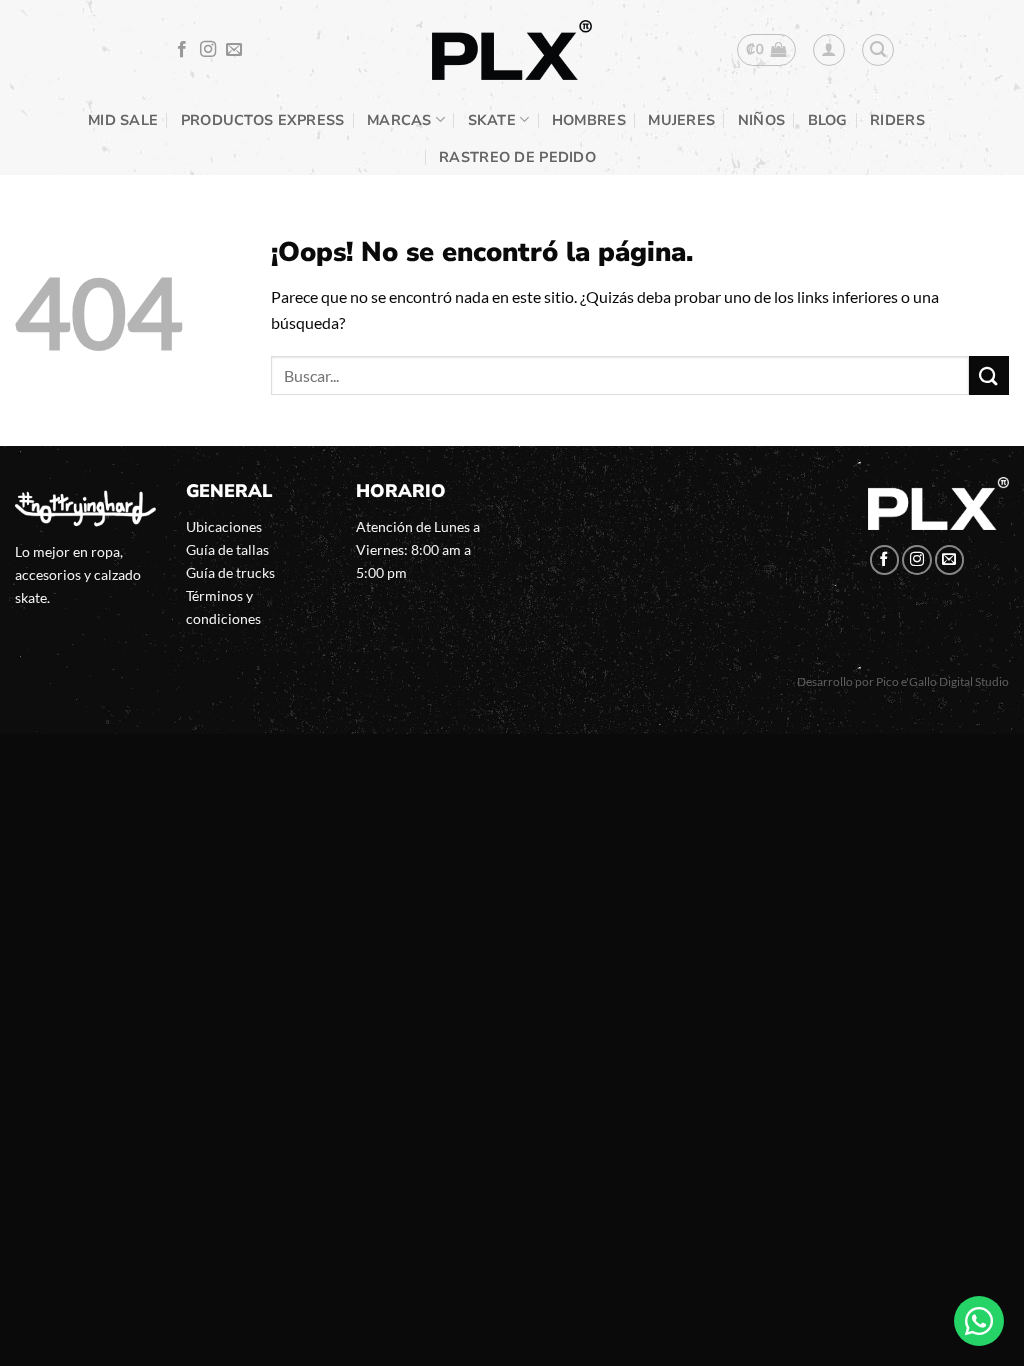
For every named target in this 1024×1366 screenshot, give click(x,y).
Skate (492, 120)
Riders (897, 120)
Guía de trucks (230, 572)
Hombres (589, 120)
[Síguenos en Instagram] (208, 50)
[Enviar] (989, 375)
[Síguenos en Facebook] (182, 50)
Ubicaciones (224, 526)
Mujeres (681, 120)
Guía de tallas (227, 549)
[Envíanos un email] (234, 50)
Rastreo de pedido (517, 157)
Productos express (263, 120)
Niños (761, 120)
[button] (766, 50)
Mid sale (123, 120)
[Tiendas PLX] (512, 50)
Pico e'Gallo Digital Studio (942, 681)
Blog (828, 120)
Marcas (399, 120)
